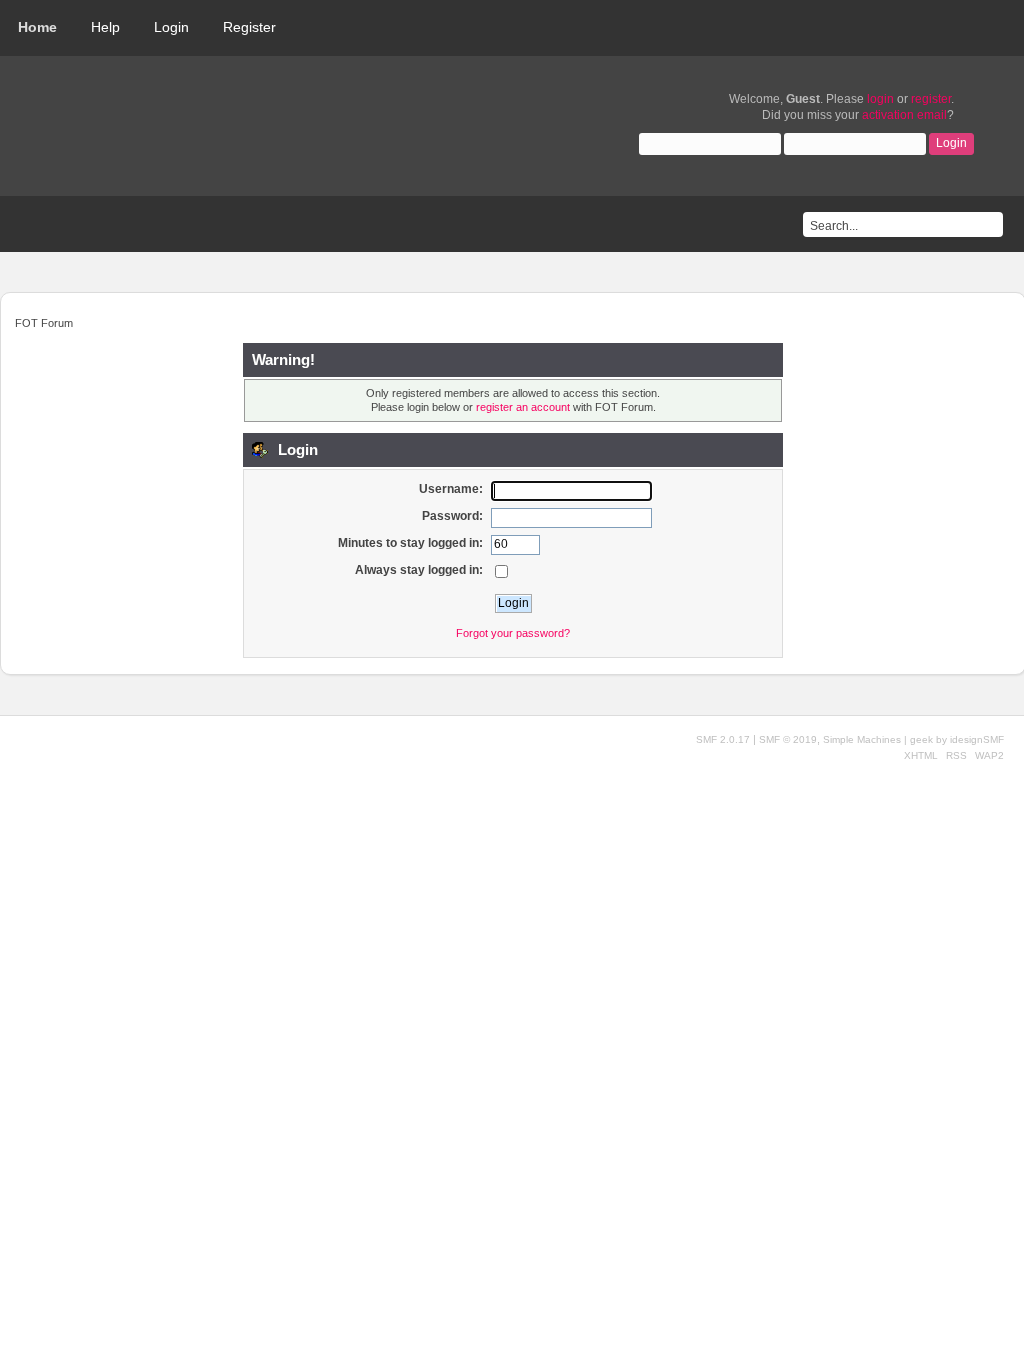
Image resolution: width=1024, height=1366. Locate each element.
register (931, 99)
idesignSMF (977, 739)
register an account (523, 407)
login (880, 99)
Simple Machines (862, 739)
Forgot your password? (513, 633)
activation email (904, 115)
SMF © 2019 (788, 739)
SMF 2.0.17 (723, 739)
